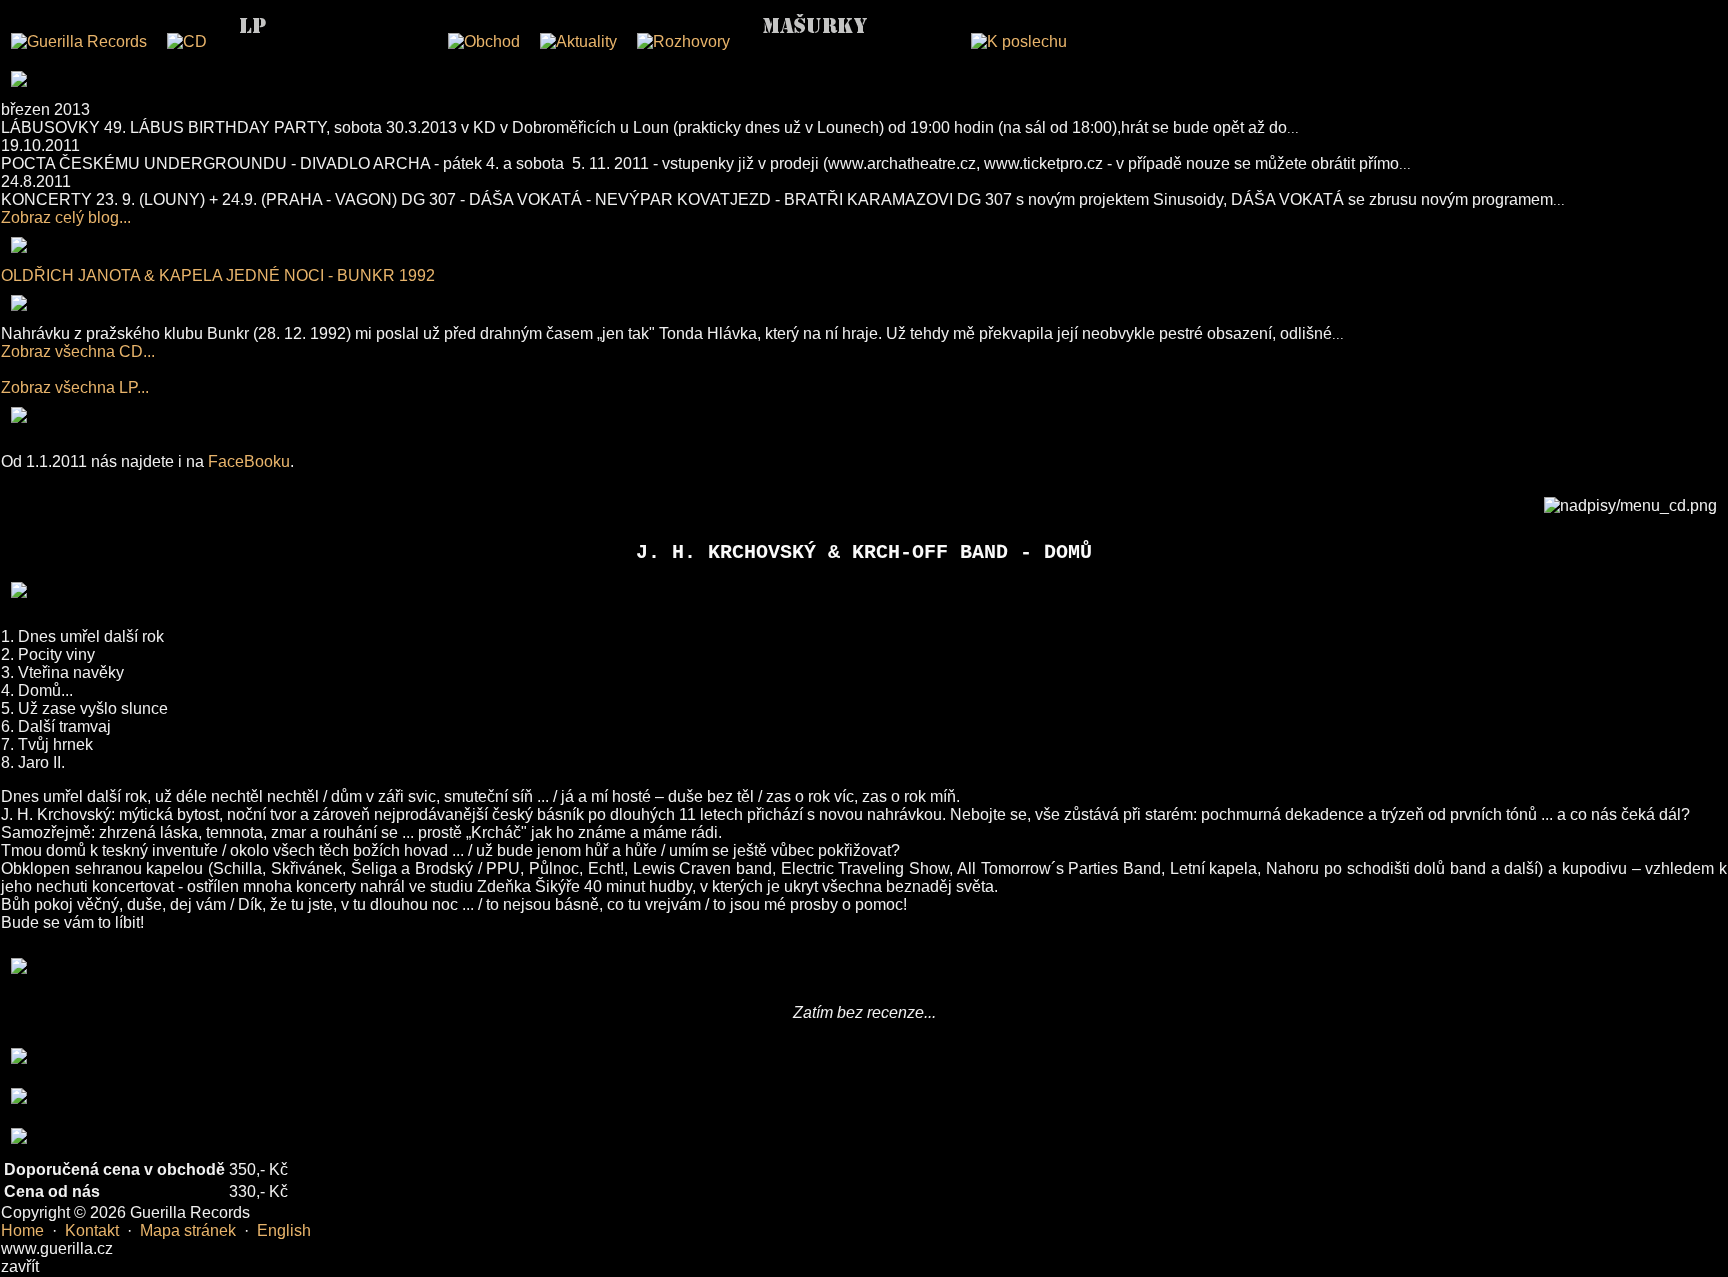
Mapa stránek (188, 1230)
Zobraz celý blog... (66, 217)
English (284, 1230)
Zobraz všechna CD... (78, 351)
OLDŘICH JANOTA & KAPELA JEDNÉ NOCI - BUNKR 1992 (218, 275)
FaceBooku (249, 461)
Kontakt (92, 1230)
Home (22, 1230)
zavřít (20, 1266)
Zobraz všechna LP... (75, 387)
